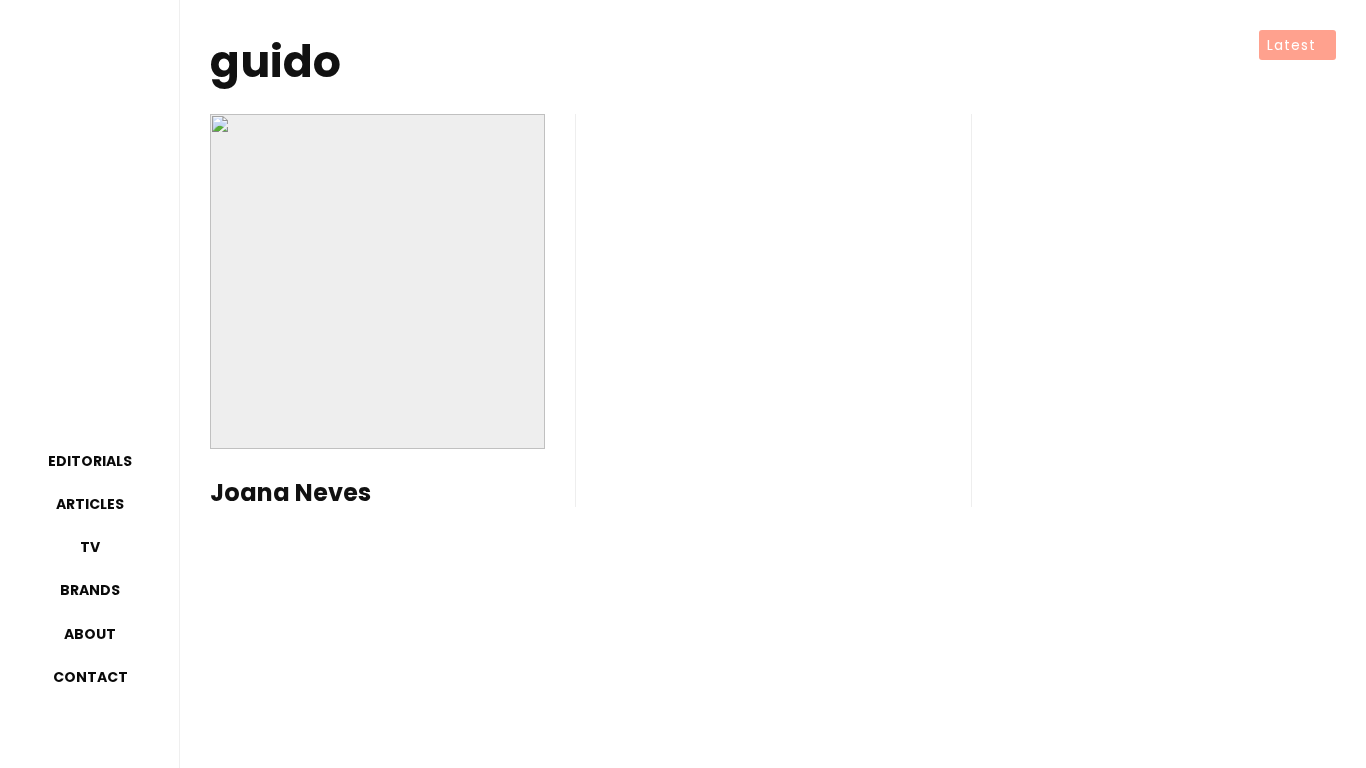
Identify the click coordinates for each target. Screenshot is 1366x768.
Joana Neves (290, 493)
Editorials (90, 461)
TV (90, 547)
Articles (90, 504)
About (90, 634)
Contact (90, 677)
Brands (90, 590)
